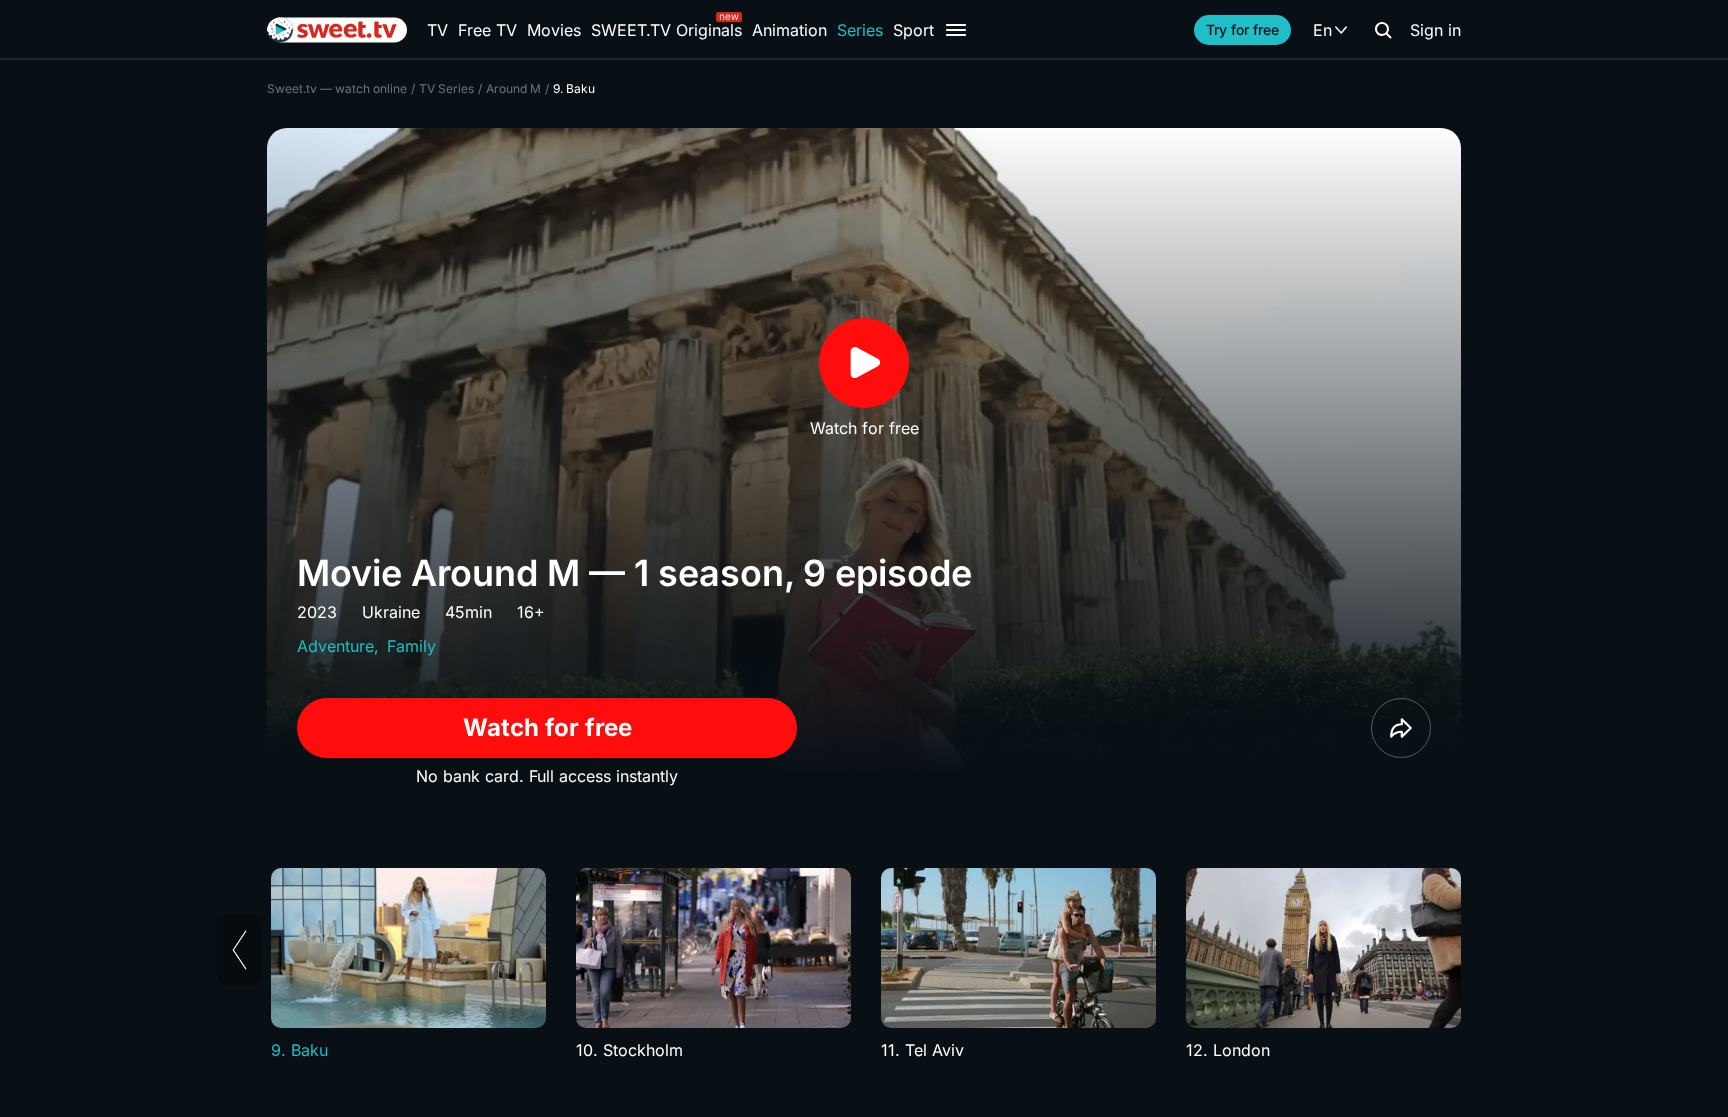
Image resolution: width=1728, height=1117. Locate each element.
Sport (913, 30)
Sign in (1435, 30)
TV (437, 30)
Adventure (335, 646)
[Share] (1401, 728)
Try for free (1242, 29)
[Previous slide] (239, 950)
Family (411, 646)
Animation (789, 30)
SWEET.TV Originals (666, 30)
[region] (864, 965)
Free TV (487, 30)
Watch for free (547, 727)
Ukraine (391, 612)
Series (860, 30)
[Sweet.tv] (337, 30)
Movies (554, 30)
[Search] (1383, 30)
